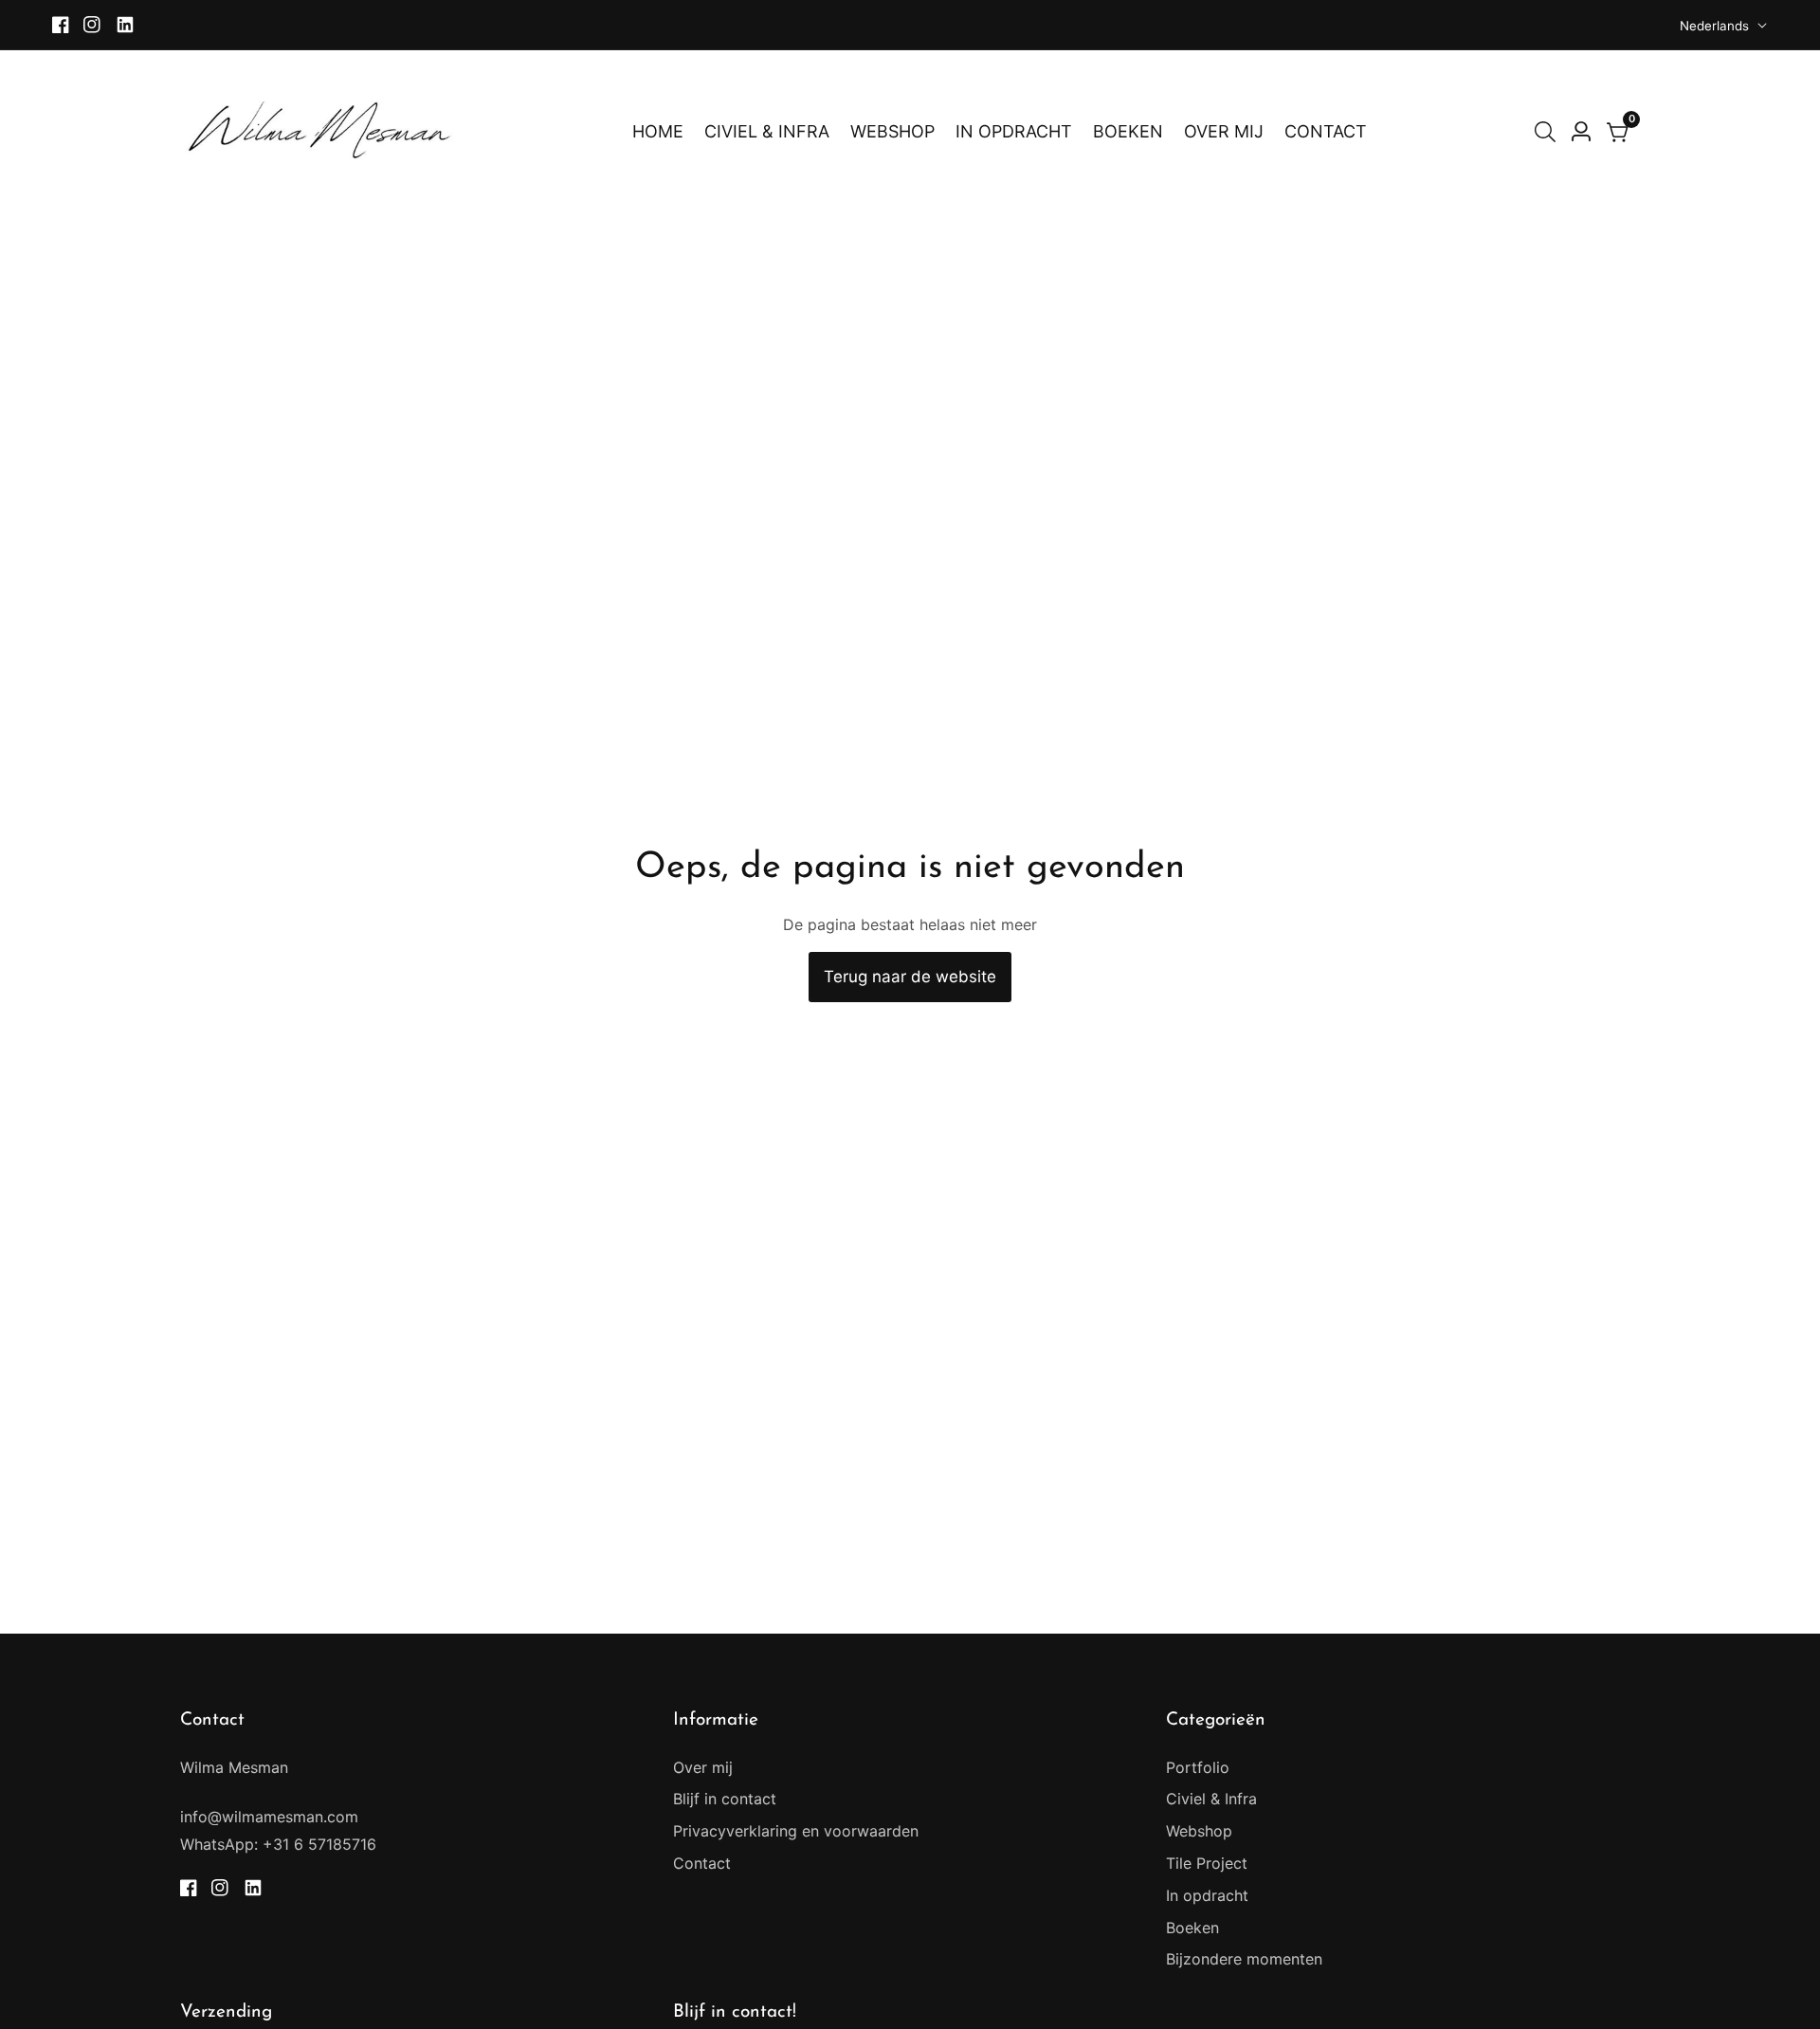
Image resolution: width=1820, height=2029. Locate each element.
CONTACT (1326, 131)
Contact (702, 1863)
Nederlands (1716, 26)
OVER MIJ (1224, 131)
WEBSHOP (892, 131)
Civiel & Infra (1211, 1799)
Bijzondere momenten (1244, 1959)
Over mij (703, 1767)
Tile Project (1207, 1863)
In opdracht (1207, 1895)
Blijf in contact (725, 1799)
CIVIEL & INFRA (767, 131)
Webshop (1199, 1831)
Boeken (1192, 1928)
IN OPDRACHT (1014, 131)
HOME (658, 131)
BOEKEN (1128, 131)
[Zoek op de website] (1549, 132)
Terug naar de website (910, 977)
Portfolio (1198, 1767)
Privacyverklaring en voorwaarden (796, 1831)
